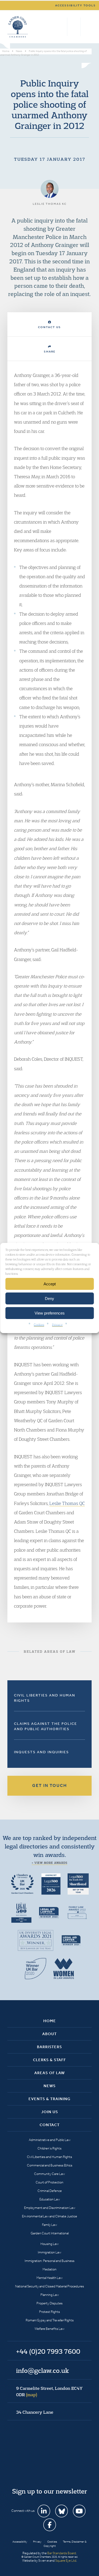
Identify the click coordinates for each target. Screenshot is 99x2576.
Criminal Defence (50, 2191)
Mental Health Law (49, 2278)
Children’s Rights (49, 2148)
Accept (50, 1284)
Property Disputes (49, 2303)
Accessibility (20, 2542)
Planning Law (50, 2295)
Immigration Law (49, 2252)
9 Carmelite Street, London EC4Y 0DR (49, 2391)
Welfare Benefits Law (49, 2329)
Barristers (49, 2047)
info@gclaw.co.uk (43, 2370)
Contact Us (49, 327)
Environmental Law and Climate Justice (49, 2216)
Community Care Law (49, 2174)
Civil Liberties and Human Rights (45, 1698)
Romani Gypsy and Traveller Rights (50, 2320)
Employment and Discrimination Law (50, 2208)
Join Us (50, 2112)
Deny (49, 1298)
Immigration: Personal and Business (49, 2261)
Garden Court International (50, 2233)
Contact (50, 2125)
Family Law (49, 2225)
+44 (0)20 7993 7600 (74, 27)
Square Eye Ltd (66, 2560)
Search (62, 27)
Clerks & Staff (49, 2060)
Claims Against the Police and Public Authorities (46, 1726)
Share (50, 352)
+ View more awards (49, 1863)
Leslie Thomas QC (67, 1503)
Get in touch (50, 1785)
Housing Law (49, 2244)
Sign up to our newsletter (50, 2491)
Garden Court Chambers (18, 27)
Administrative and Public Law (50, 2140)
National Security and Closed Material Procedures (49, 2286)
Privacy (57, 1324)
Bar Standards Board (62, 2553)
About (49, 2034)
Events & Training (49, 2099)
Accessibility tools (76, 5)
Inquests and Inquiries (41, 1752)
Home (50, 2021)
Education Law (50, 2199)
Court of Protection (49, 2182)
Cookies (39, 1324)
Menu (87, 27)
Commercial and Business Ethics (50, 2165)
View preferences (50, 1313)
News (50, 2086)
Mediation (49, 2269)
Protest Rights (49, 2312)
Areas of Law (49, 2073)
